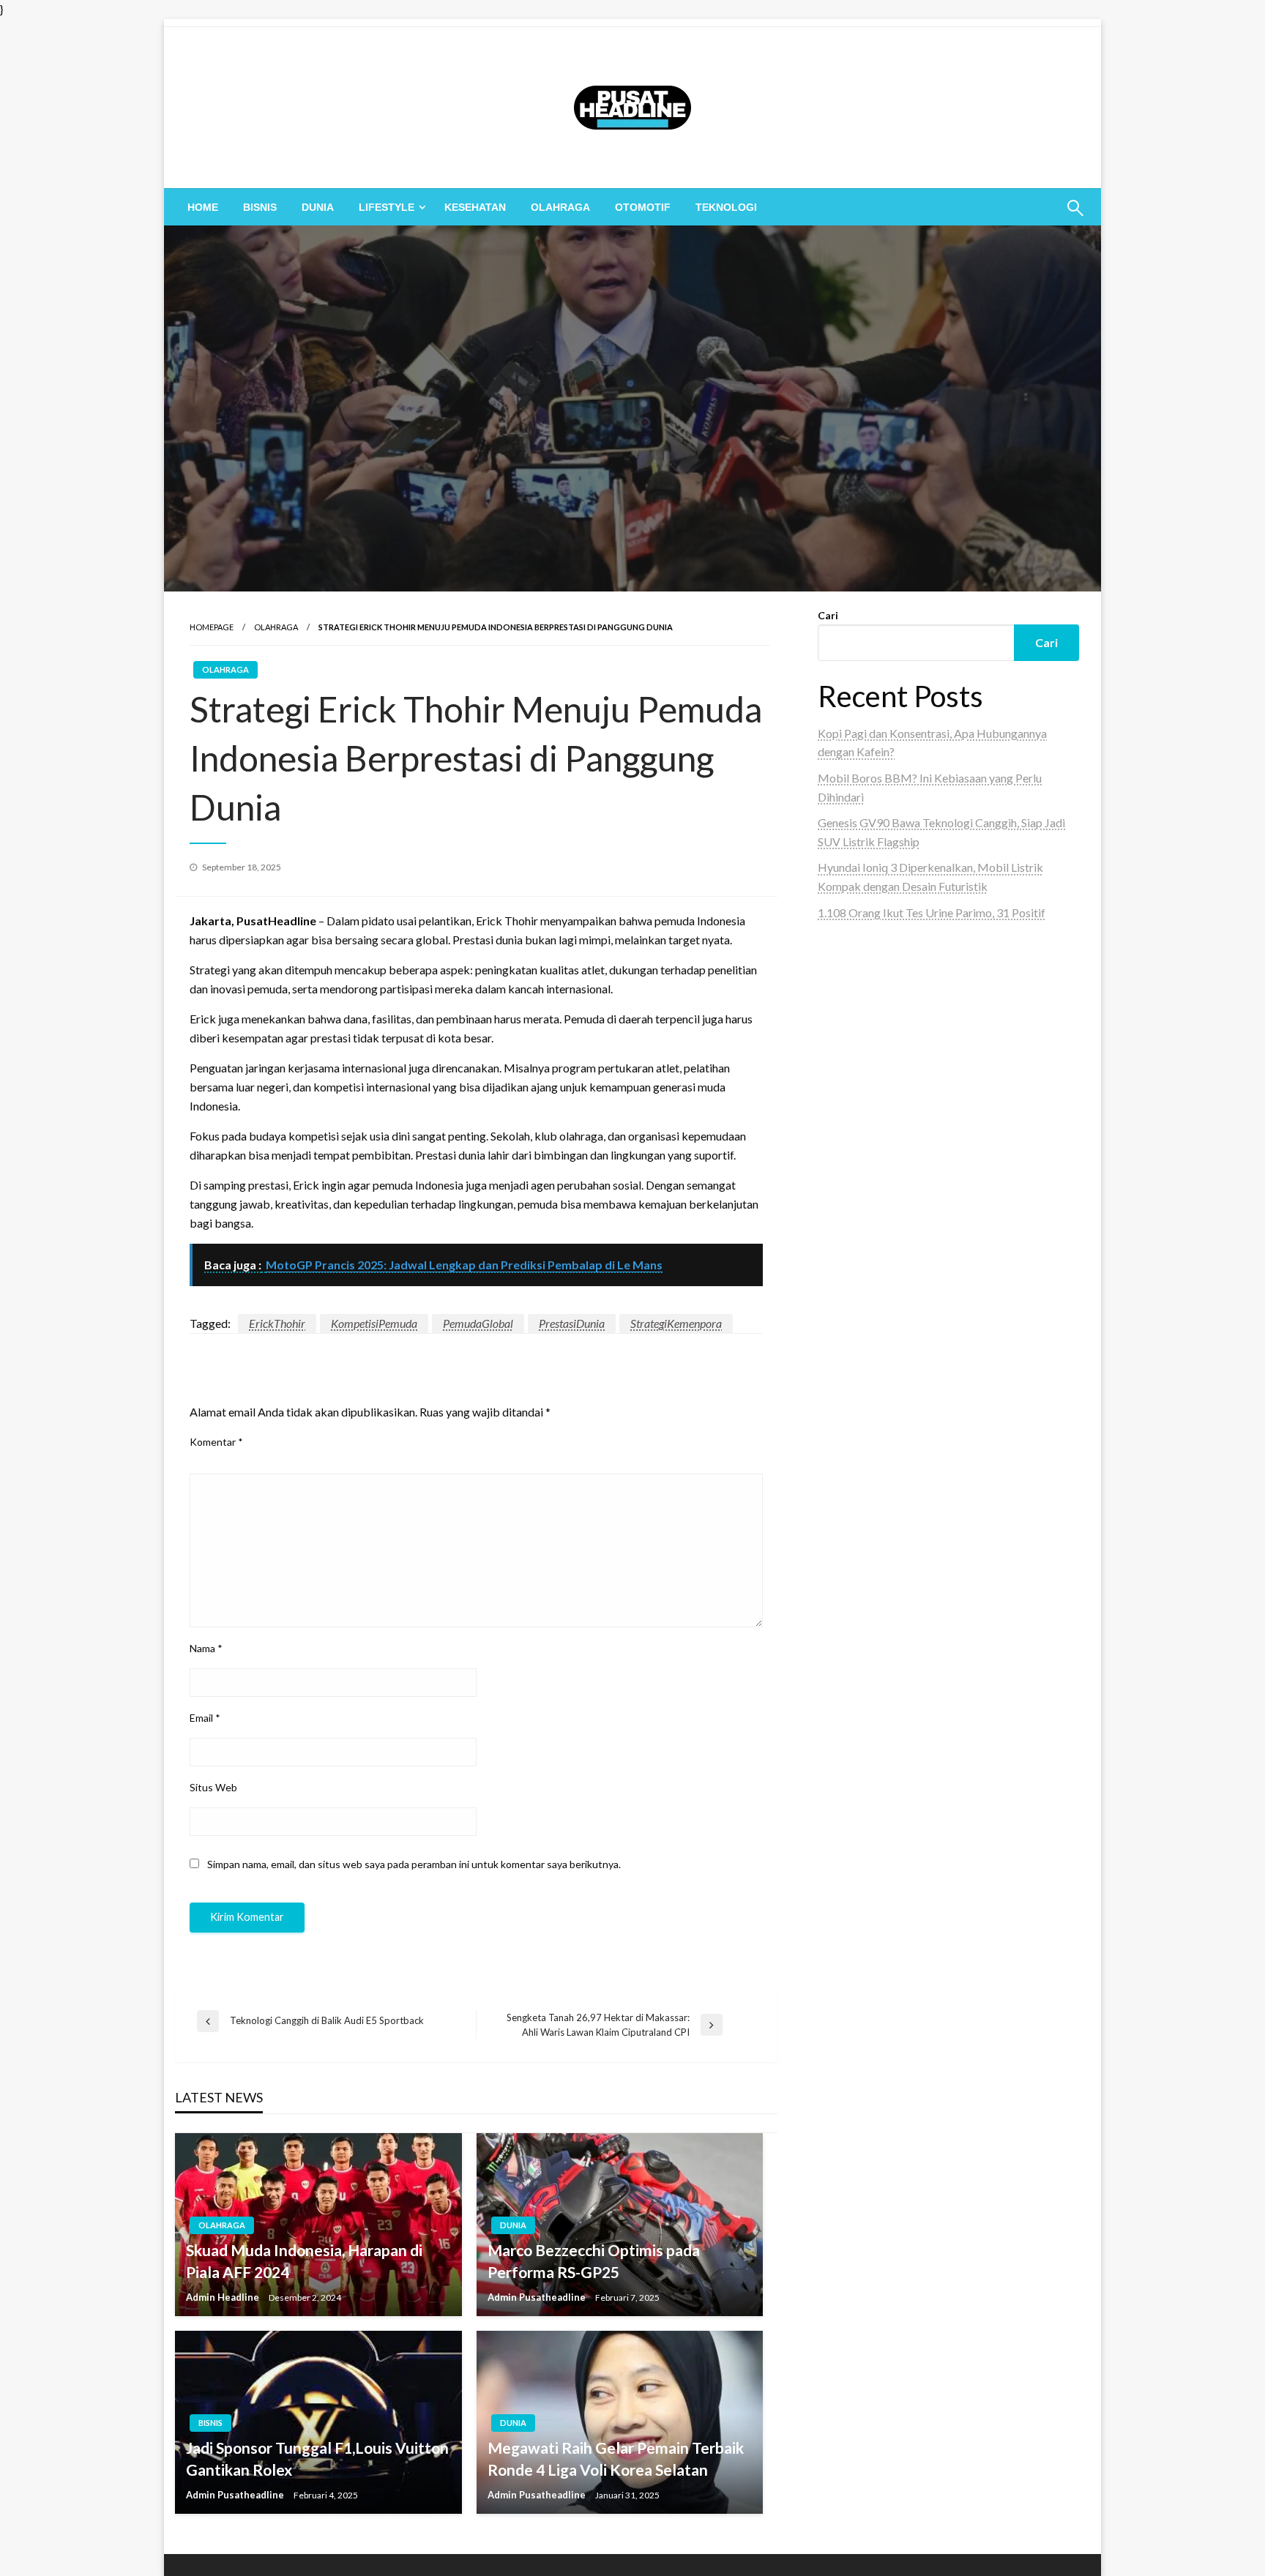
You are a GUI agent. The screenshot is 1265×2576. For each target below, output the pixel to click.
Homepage (212, 627)
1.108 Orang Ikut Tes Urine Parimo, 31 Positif (932, 912)
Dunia (318, 207)
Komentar (216, 1442)
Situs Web (213, 1787)
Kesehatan (475, 207)
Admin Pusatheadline (538, 2297)
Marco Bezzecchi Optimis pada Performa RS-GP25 (594, 2260)
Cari (828, 615)
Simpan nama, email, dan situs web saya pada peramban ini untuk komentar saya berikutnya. (414, 1864)
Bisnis (260, 207)
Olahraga (560, 207)
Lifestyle (387, 207)
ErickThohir (277, 1323)
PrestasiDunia (572, 1323)
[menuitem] (203, 207)
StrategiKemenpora (676, 1323)
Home (203, 207)
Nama (206, 1648)
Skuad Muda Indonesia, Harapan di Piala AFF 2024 (304, 2260)
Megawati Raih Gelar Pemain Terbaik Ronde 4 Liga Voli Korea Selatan (616, 2458)
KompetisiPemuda (374, 1323)
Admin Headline (224, 2297)
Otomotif (643, 207)
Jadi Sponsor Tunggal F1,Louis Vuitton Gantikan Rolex (317, 2458)
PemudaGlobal (478, 1323)
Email (205, 1718)
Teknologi (726, 207)
